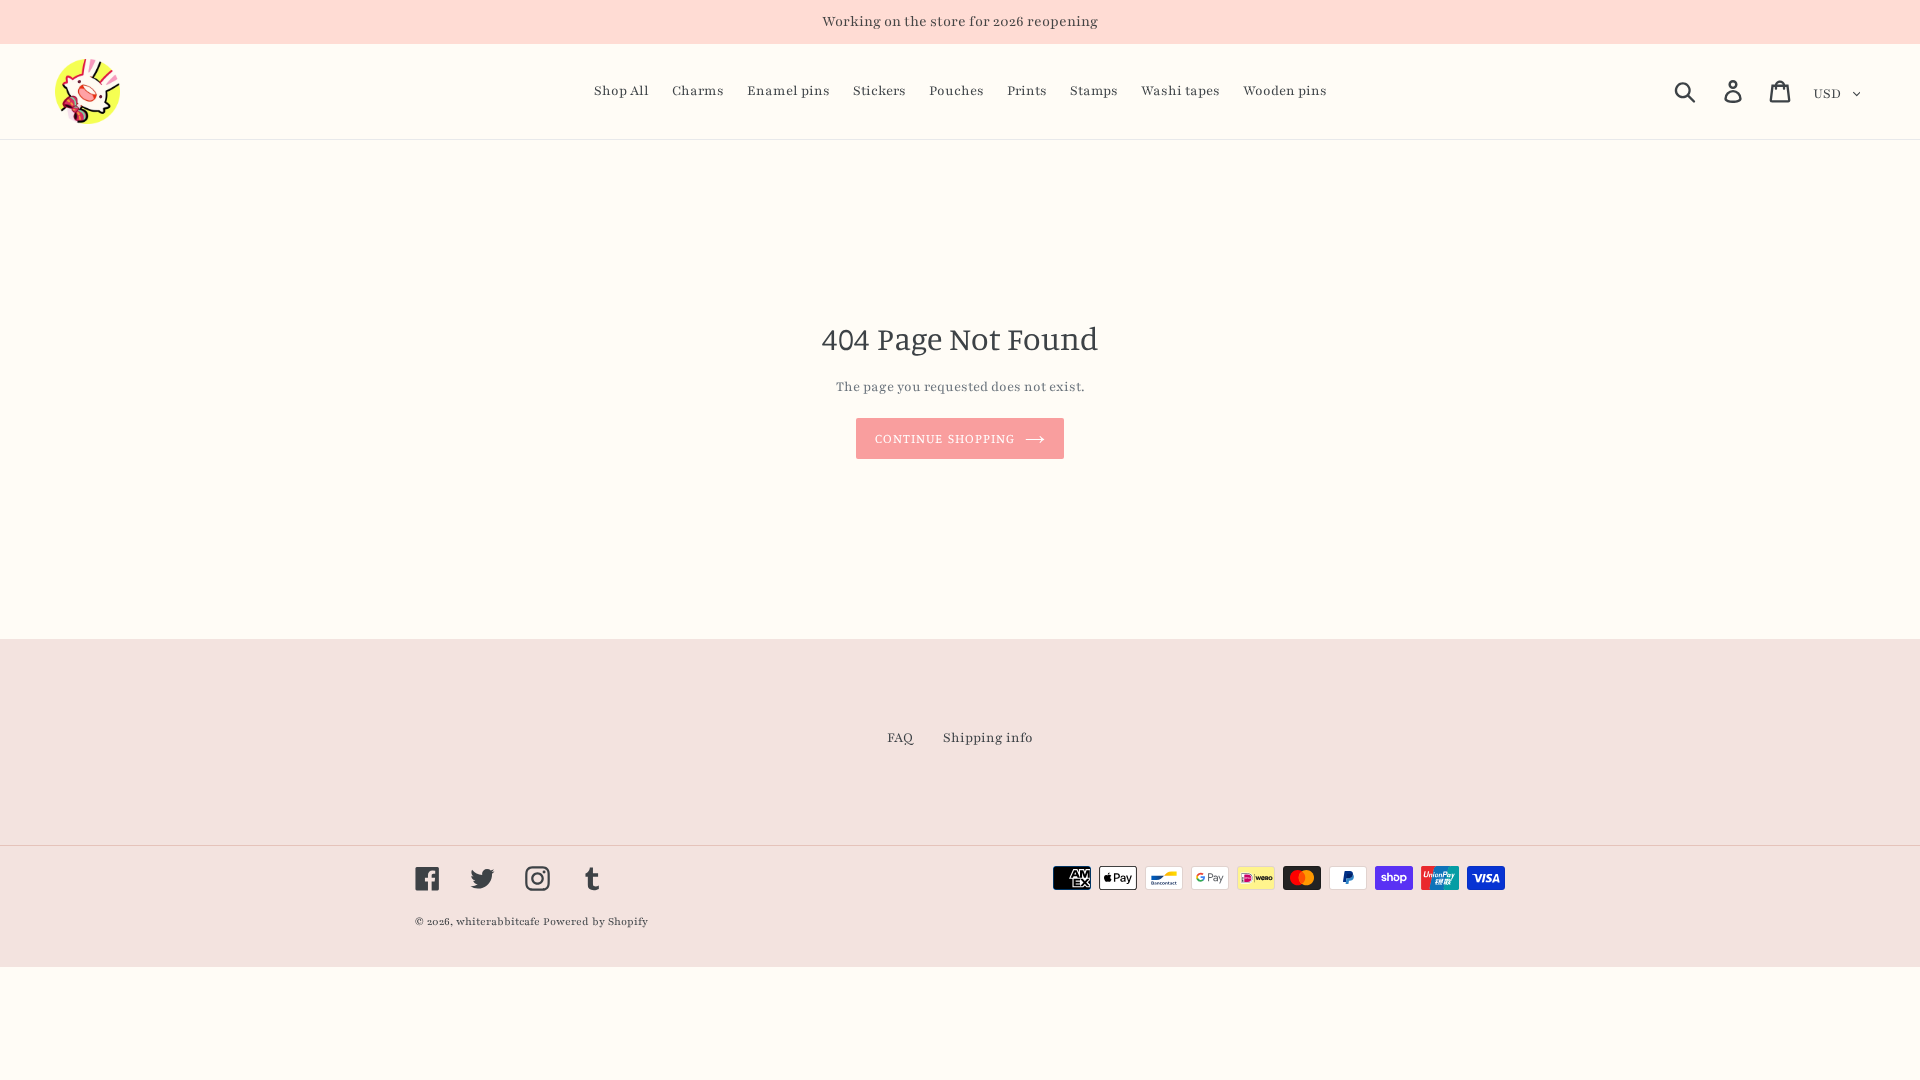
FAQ (900, 738)
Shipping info (988, 738)
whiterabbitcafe (498, 921)
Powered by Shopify (595, 921)
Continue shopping (945, 438)
